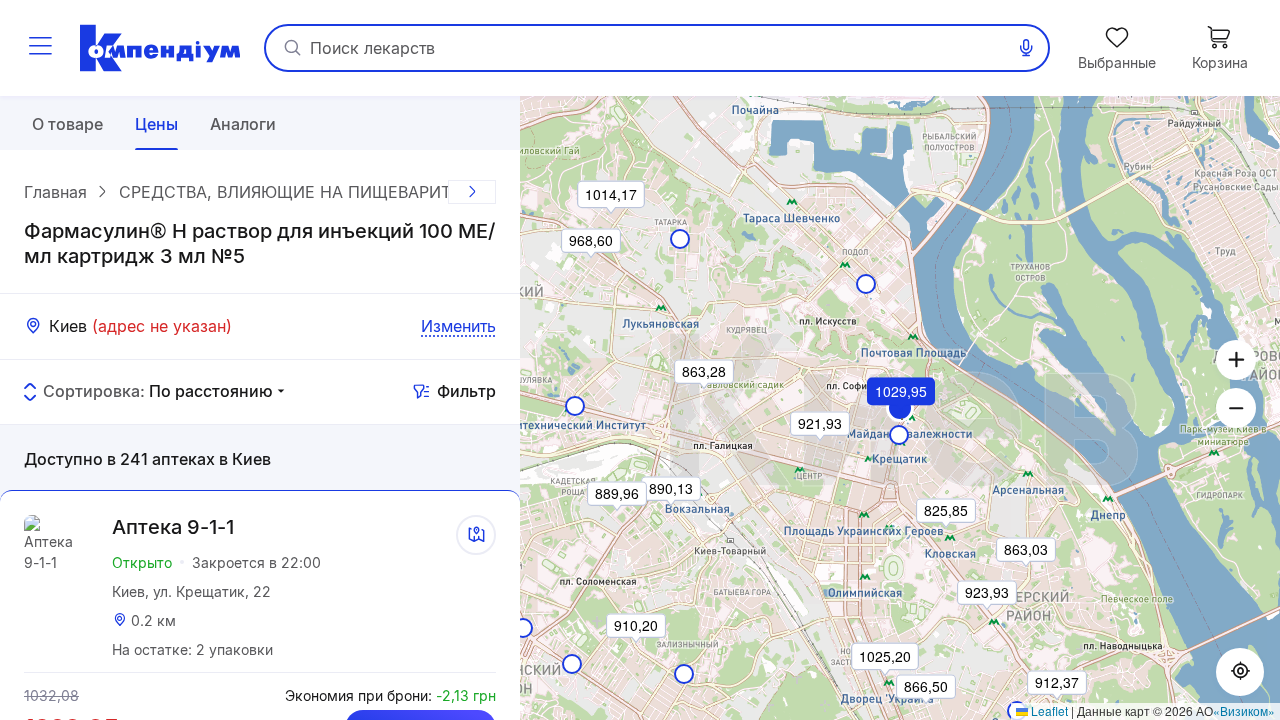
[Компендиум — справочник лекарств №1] (160, 48)
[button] (902, 419)
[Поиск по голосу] (1026, 48)
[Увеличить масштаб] (1236, 360)
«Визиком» (1244, 710)
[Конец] (472, 192)
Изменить (458, 326)
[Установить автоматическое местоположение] (1240, 672)
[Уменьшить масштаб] (1236, 408)
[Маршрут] (476, 535)
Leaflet (1048, 710)
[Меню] (40, 48)
